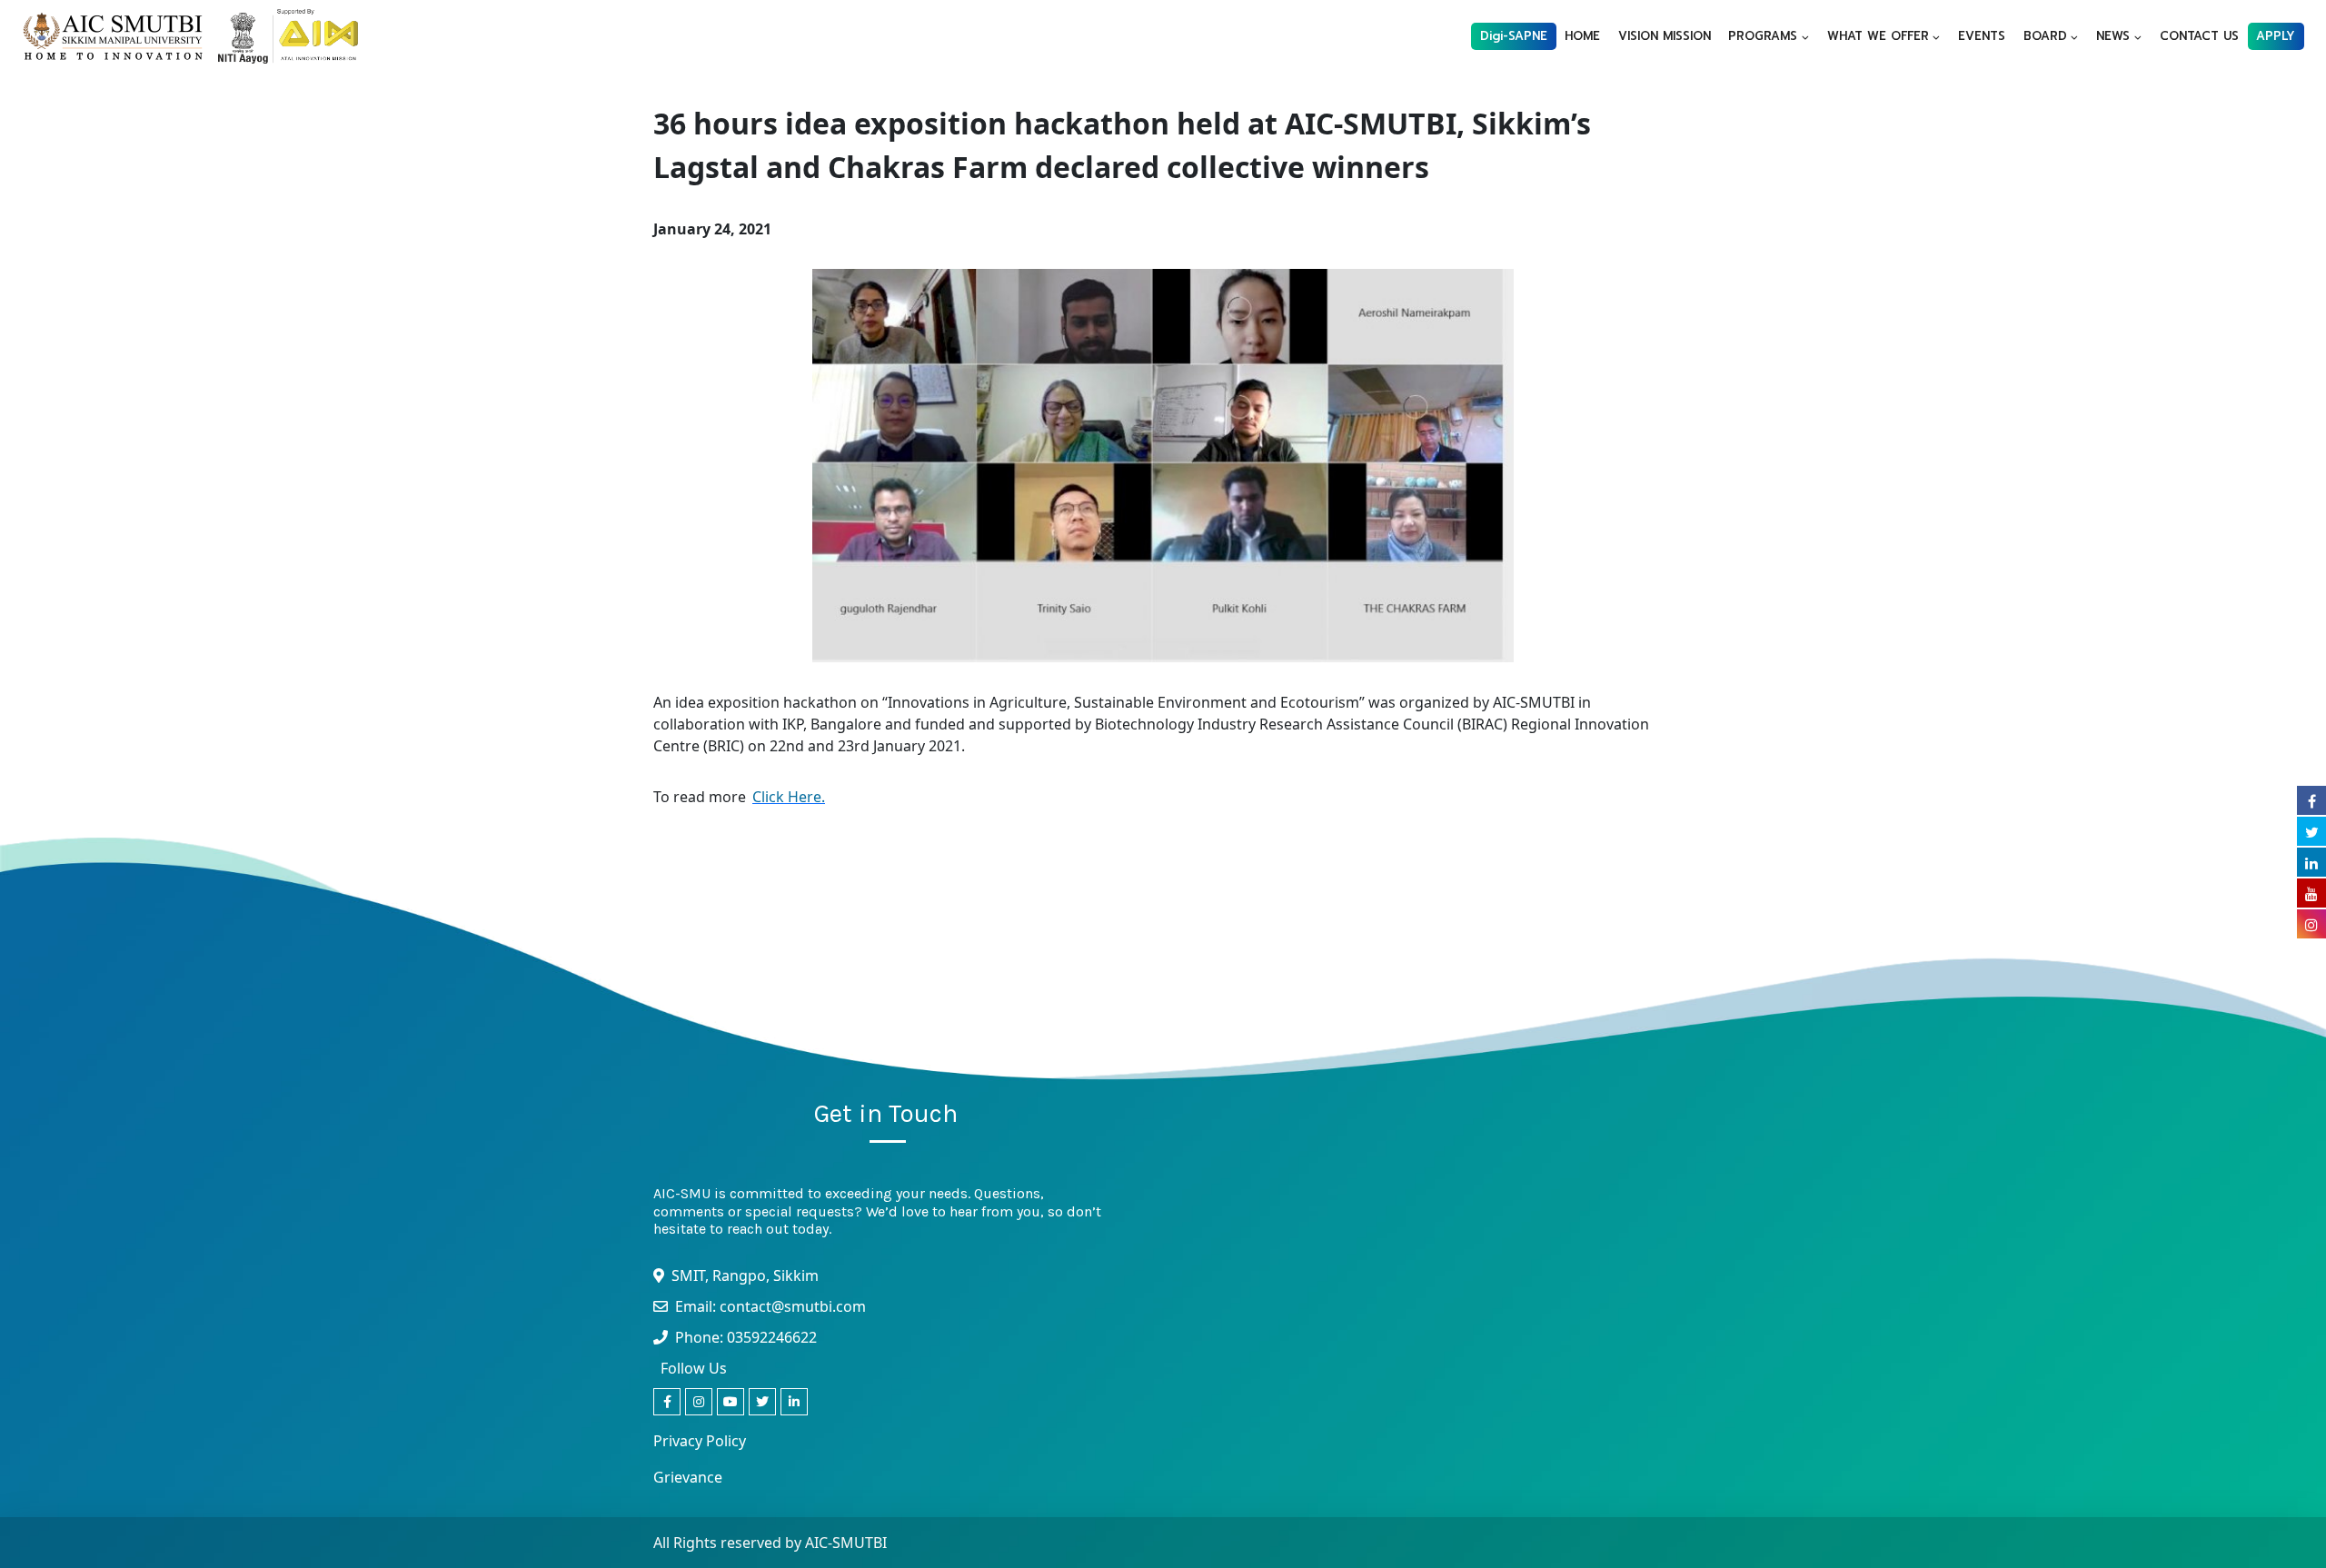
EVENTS (1982, 36)
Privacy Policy (700, 1441)
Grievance (688, 1477)
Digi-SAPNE (1514, 36)
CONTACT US (2199, 36)
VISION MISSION (1665, 36)
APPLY (2276, 36)
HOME (1582, 36)
